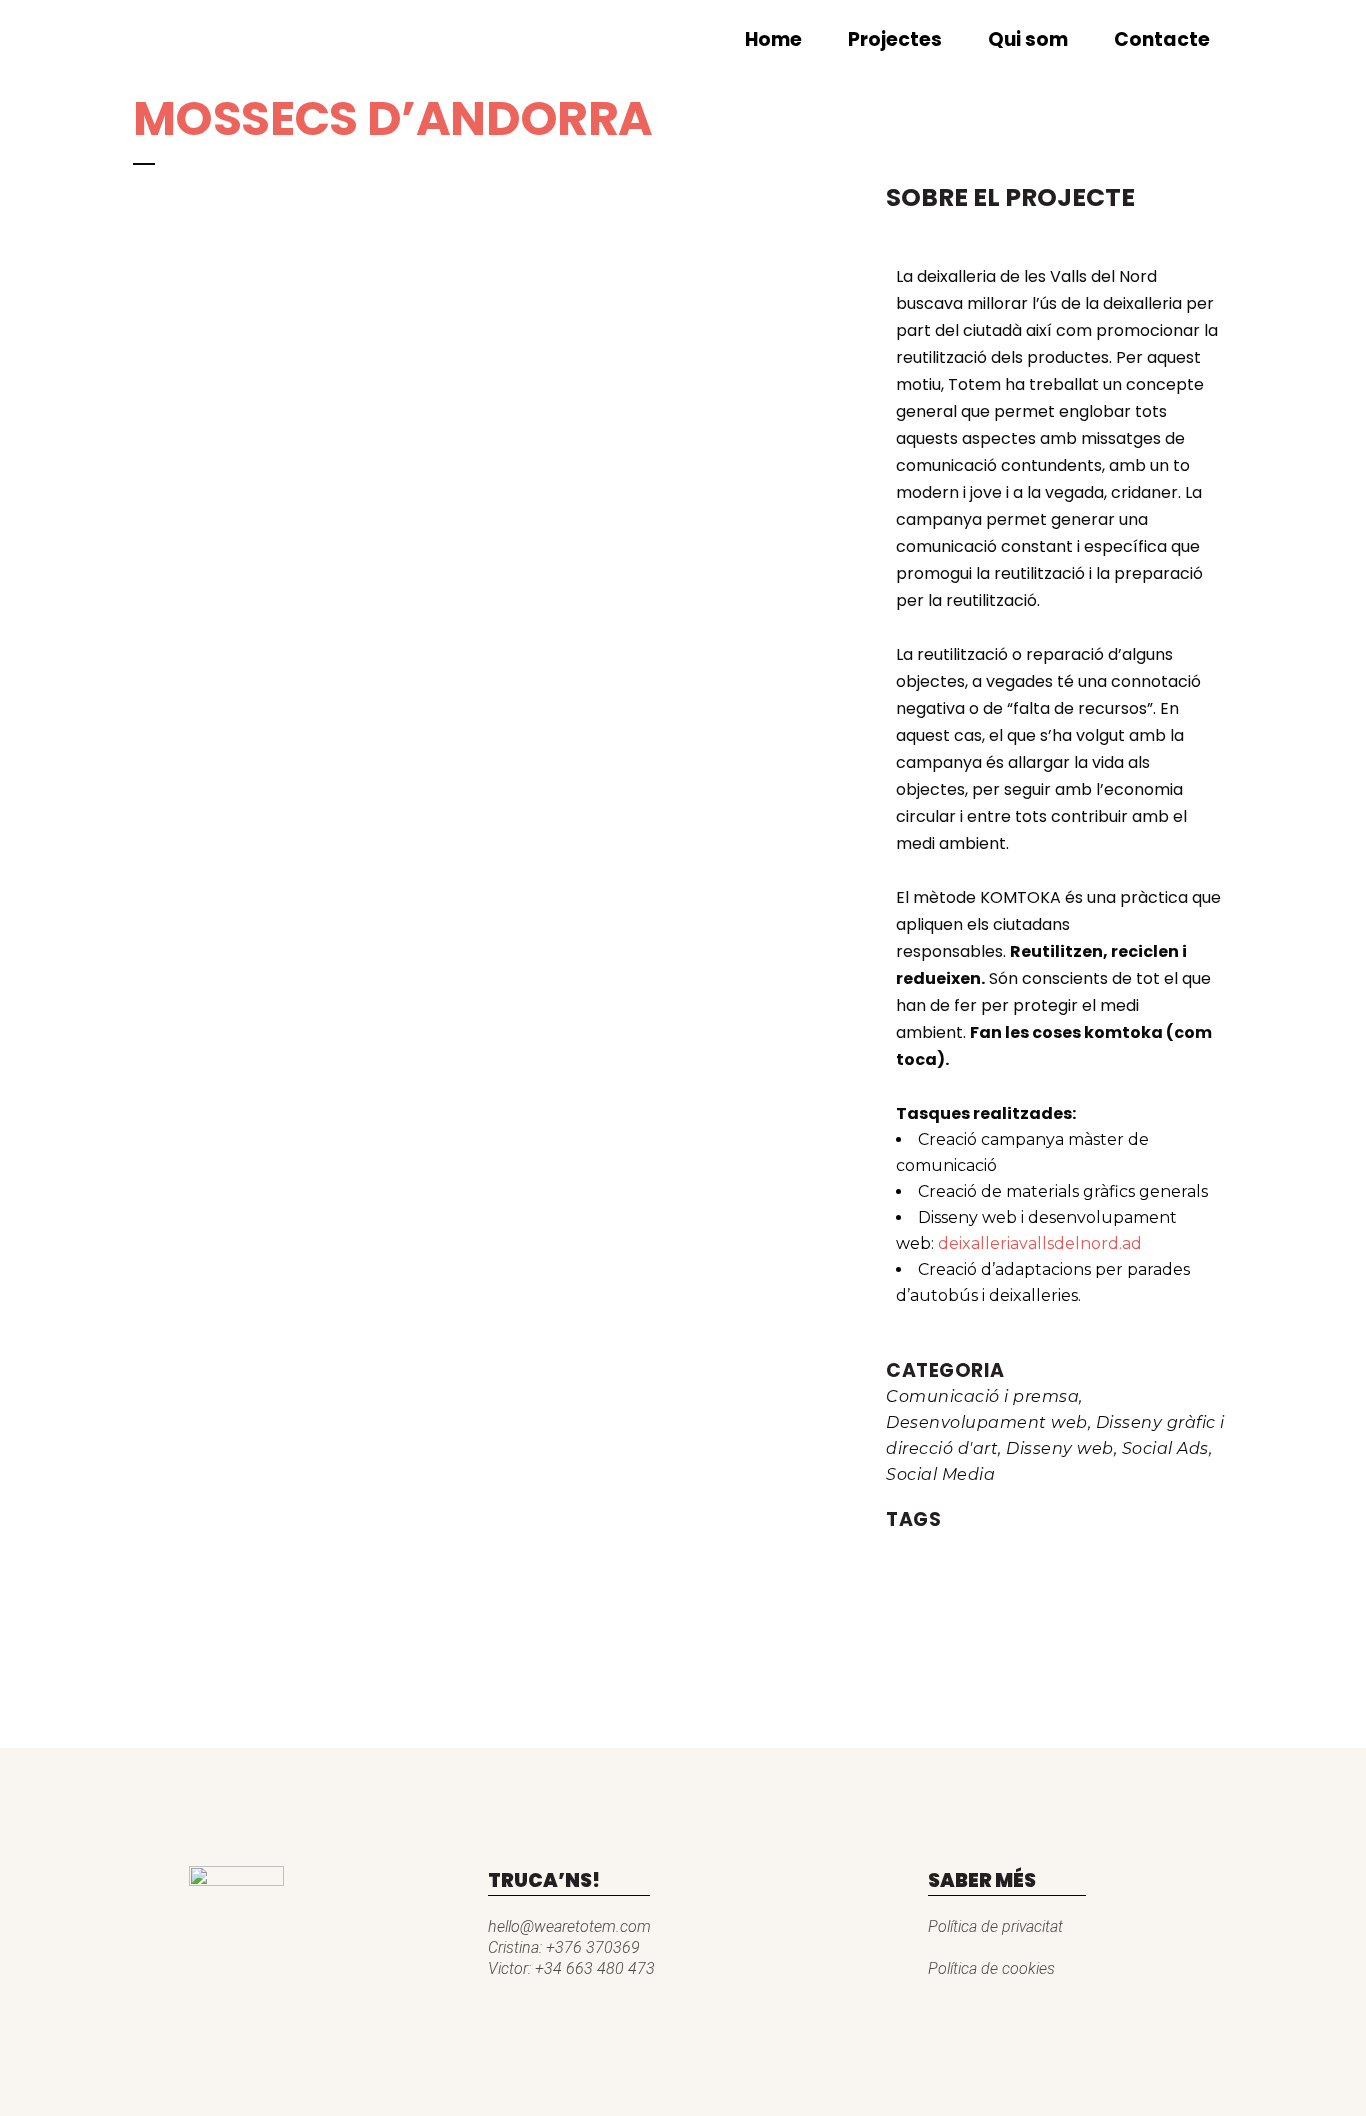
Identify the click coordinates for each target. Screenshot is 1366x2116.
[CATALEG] (151, 194)
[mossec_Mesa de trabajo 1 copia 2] (139, 194)
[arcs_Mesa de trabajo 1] (143, 194)
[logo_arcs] (147, 194)
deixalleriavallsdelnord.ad (1042, 1243)
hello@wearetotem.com (569, 1926)
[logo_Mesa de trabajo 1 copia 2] (135, 194)
